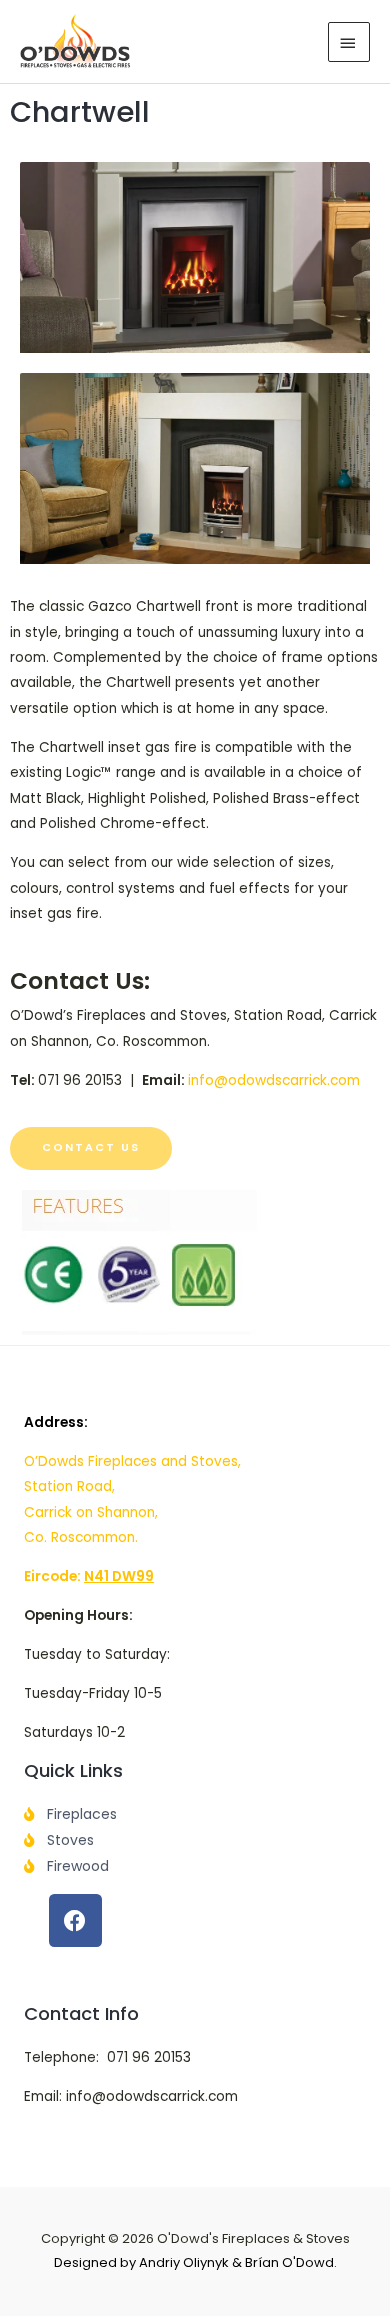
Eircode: (89, 1576)
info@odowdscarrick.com (274, 1080)
